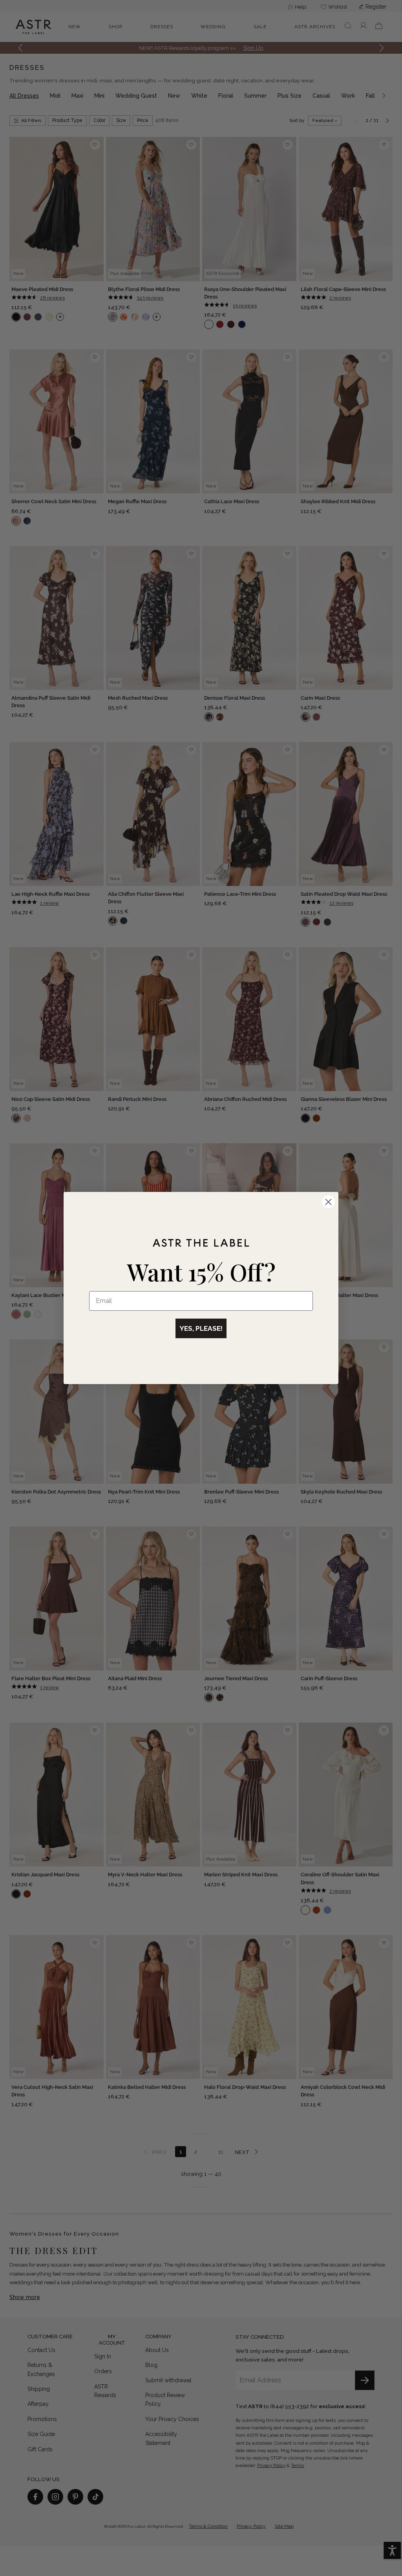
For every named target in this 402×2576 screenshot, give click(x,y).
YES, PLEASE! (201, 1328)
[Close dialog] (328, 1202)
